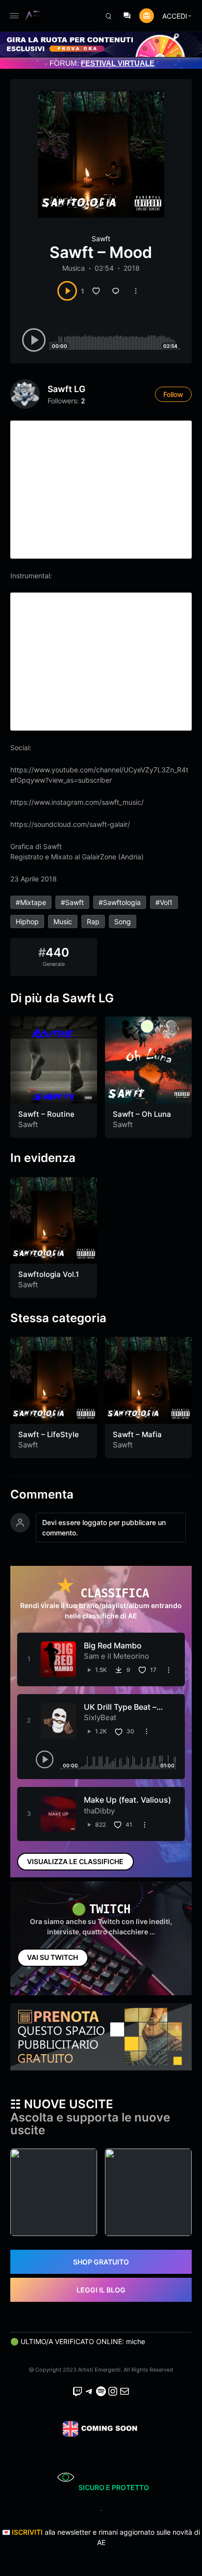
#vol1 (164, 902)
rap (93, 921)
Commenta (42, 1495)
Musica (74, 268)
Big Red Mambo (113, 1645)
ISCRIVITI (27, 2532)
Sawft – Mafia (137, 1434)
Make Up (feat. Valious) (127, 1800)
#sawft (72, 902)
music (63, 921)
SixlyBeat (100, 1717)
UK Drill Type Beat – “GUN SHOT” (120, 1712)
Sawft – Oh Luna (142, 1114)
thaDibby (99, 1811)
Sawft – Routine (46, 1114)
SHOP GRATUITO (101, 2262)
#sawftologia (120, 902)
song (123, 921)
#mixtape (31, 902)
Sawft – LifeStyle (49, 1434)
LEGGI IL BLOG (101, 2290)
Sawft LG (66, 389)
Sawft (101, 239)
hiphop (27, 921)
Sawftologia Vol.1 (49, 1274)
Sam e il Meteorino (116, 1656)
